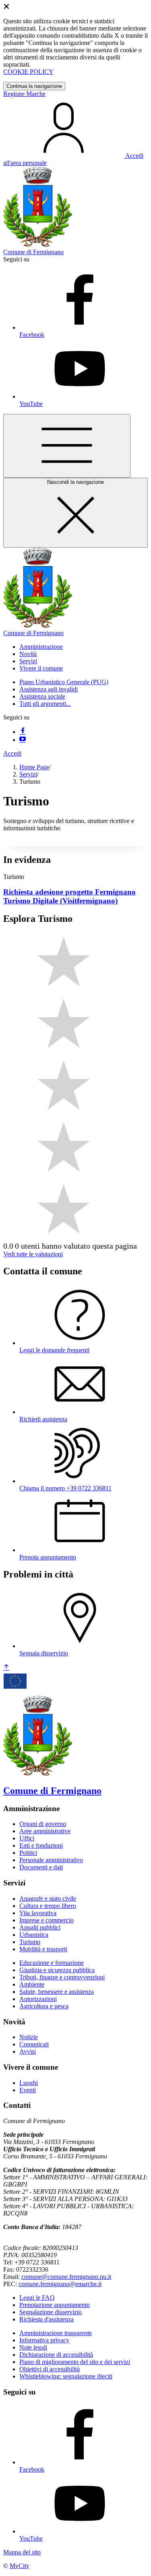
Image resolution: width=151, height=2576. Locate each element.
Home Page (34, 767)
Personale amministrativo (51, 1860)
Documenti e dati (41, 1867)
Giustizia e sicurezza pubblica (57, 1970)
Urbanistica (34, 1935)
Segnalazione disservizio (51, 2312)
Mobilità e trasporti (43, 1949)
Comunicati (34, 2044)
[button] (41, 647)
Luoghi (29, 2083)
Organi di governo (43, 1824)
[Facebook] (23, 732)
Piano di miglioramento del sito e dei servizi (75, 2362)
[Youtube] (23, 740)
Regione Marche (24, 94)
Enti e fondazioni (41, 1845)
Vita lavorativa (38, 1913)
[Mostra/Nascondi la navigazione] (67, 446)
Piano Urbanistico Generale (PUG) (64, 682)
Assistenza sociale (42, 696)
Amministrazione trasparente (56, 2333)
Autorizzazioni (38, 1999)
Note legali (33, 2347)
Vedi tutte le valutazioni (33, 1254)
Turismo (30, 1942)
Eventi (28, 2090)
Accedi (12, 753)
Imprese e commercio (47, 1920)
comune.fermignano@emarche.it (60, 2284)
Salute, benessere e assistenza (57, 1992)
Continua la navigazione (34, 86)
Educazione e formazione (52, 1963)
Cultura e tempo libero (48, 1906)
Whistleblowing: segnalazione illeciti (66, 2376)
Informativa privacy (44, 2340)
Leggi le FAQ (37, 2298)
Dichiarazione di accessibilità (56, 2355)
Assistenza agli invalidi (49, 689)
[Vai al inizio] (6, 1668)
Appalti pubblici (40, 1927)
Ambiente (32, 1984)
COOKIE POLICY (28, 72)
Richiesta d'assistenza (47, 2319)
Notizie (29, 2037)
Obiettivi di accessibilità (50, 2369)
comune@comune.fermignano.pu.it (66, 2277)
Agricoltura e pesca (44, 2006)
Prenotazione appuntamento (55, 2305)
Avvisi (28, 2051)
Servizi (28, 774)
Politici (28, 1853)
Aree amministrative (45, 1831)
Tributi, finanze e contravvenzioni (62, 1977)
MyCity (20, 2566)
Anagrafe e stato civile (48, 1898)
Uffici (27, 1838)
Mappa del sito (22, 2552)
